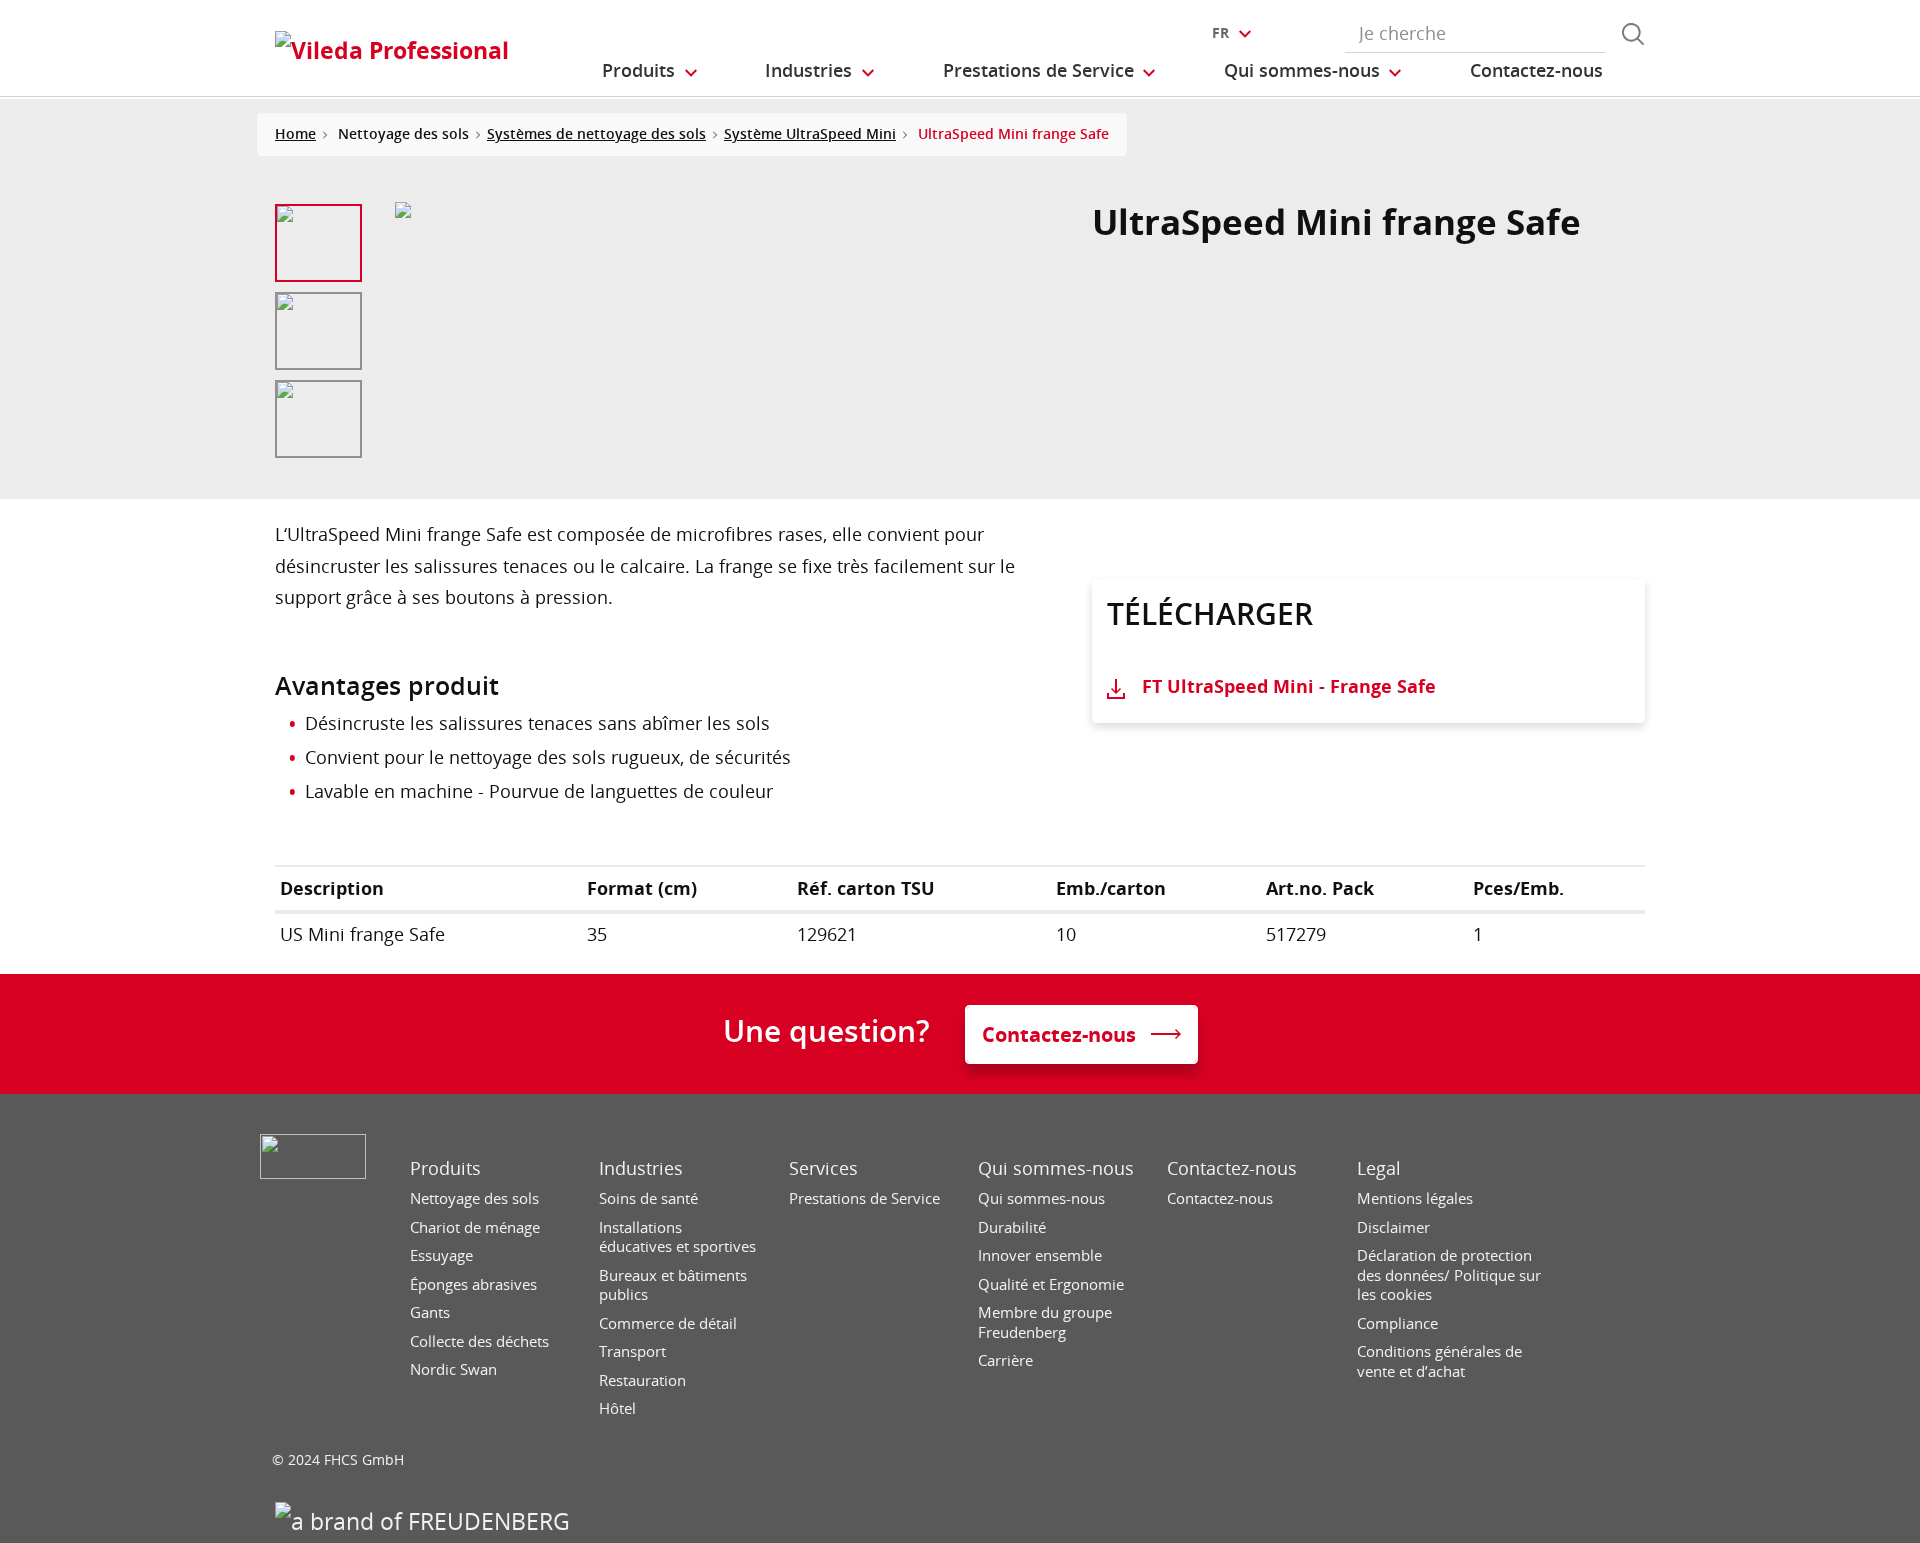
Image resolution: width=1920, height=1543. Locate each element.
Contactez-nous (1232, 1168)
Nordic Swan (453, 1369)
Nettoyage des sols (474, 1198)
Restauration (642, 1380)
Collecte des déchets (479, 1341)
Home (295, 133)
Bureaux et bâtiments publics (673, 1285)
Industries (641, 1168)
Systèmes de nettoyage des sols (596, 133)
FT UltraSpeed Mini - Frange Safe (1289, 686)
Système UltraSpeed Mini (810, 133)
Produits (445, 1168)
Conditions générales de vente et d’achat (1439, 1361)
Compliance (1397, 1323)
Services (823, 1168)
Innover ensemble (1040, 1255)
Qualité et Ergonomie (1051, 1284)
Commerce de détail (668, 1323)
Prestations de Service (864, 1198)
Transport (632, 1351)
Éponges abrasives (473, 1284)
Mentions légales (1415, 1198)
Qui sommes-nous (1056, 1168)
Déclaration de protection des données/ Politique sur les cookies (1449, 1275)
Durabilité (1012, 1227)
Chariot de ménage (475, 1227)
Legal (1379, 1168)
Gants (430, 1312)
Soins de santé (648, 1198)
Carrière (1005, 1360)
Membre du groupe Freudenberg (1045, 1322)
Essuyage (441, 1255)
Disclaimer (1393, 1227)
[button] (651, 71)
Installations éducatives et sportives (677, 1237)
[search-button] (1633, 34)
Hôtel (617, 1408)
